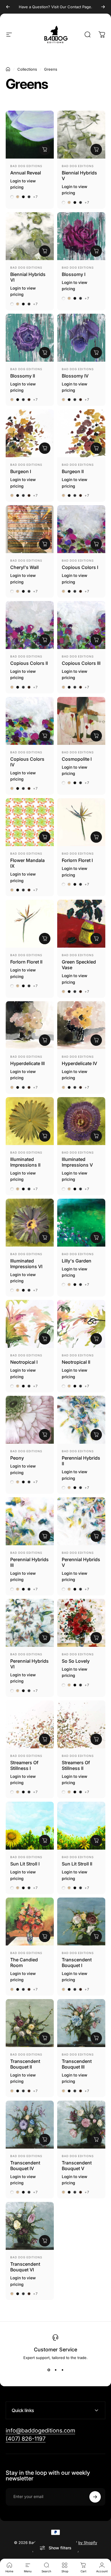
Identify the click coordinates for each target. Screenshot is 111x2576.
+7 (35, 197)
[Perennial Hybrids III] (30, 1521)
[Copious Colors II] (30, 625)
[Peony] (30, 1420)
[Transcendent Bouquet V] (81, 2125)
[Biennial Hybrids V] (81, 135)
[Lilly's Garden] (81, 1223)
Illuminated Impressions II (25, 1162)
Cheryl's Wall (24, 567)
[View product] (45, 149)
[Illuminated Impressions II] (30, 1121)
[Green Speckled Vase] (81, 924)
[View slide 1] (49, 2370)
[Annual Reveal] (30, 135)
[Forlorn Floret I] (81, 822)
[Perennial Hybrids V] (81, 1521)
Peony (17, 1458)
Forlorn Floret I (77, 860)
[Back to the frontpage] (8, 69)
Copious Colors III (81, 663)
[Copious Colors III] (81, 625)
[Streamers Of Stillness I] (30, 1724)
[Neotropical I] (30, 1324)
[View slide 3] (62, 2370)
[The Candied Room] (30, 1922)
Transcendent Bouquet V (77, 2166)
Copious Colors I (80, 567)
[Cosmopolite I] (81, 721)
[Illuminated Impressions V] (81, 1121)
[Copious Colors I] (81, 529)
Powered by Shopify (79, 2543)
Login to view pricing (23, 184)
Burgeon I (21, 471)
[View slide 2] (55, 2370)
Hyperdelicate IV (79, 1063)
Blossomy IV (75, 376)
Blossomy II (23, 376)
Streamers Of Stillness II (76, 1765)
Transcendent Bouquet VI (25, 2267)
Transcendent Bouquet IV (25, 2166)
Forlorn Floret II (26, 962)
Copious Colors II (29, 663)
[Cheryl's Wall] (30, 529)
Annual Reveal (26, 173)
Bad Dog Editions (26, 166)
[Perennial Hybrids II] (81, 1420)
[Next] (103, 7)
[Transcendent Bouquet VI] (30, 2226)
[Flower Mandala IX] (30, 822)
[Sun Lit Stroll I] (30, 1826)
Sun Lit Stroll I (25, 1864)
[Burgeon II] (81, 433)
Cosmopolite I (77, 759)
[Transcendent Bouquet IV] (30, 2125)
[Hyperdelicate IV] (81, 1025)
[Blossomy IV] (81, 338)
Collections (27, 69)
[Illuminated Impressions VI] (30, 1223)
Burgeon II (73, 471)
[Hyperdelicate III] (30, 1025)
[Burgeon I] (30, 433)
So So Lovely (76, 1661)
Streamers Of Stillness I (24, 1765)
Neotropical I (24, 1362)
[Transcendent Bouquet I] (81, 1922)
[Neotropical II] (81, 1324)
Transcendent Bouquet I (77, 1962)
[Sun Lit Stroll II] (81, 1826)
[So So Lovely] (81, 1623)
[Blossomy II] (30, 338)
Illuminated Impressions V (77, 1162)
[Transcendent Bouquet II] (30, 2023)
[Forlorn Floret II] (30, 924)
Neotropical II (76, 1362)
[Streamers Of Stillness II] (81, 1724)
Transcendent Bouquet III (77, 2064)
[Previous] (8, 7)
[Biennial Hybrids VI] (30, 236)
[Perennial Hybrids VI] (30, 1623)
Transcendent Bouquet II (25, 2064)
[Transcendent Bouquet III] (81, 2023)
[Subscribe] (95, 2497)
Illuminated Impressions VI (26, 1264)
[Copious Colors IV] (30, 721)
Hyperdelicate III (27, 1063)
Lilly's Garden (77, 1261)
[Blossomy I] (81, 236)
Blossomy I (74, 274)
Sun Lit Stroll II (77, 1864)
